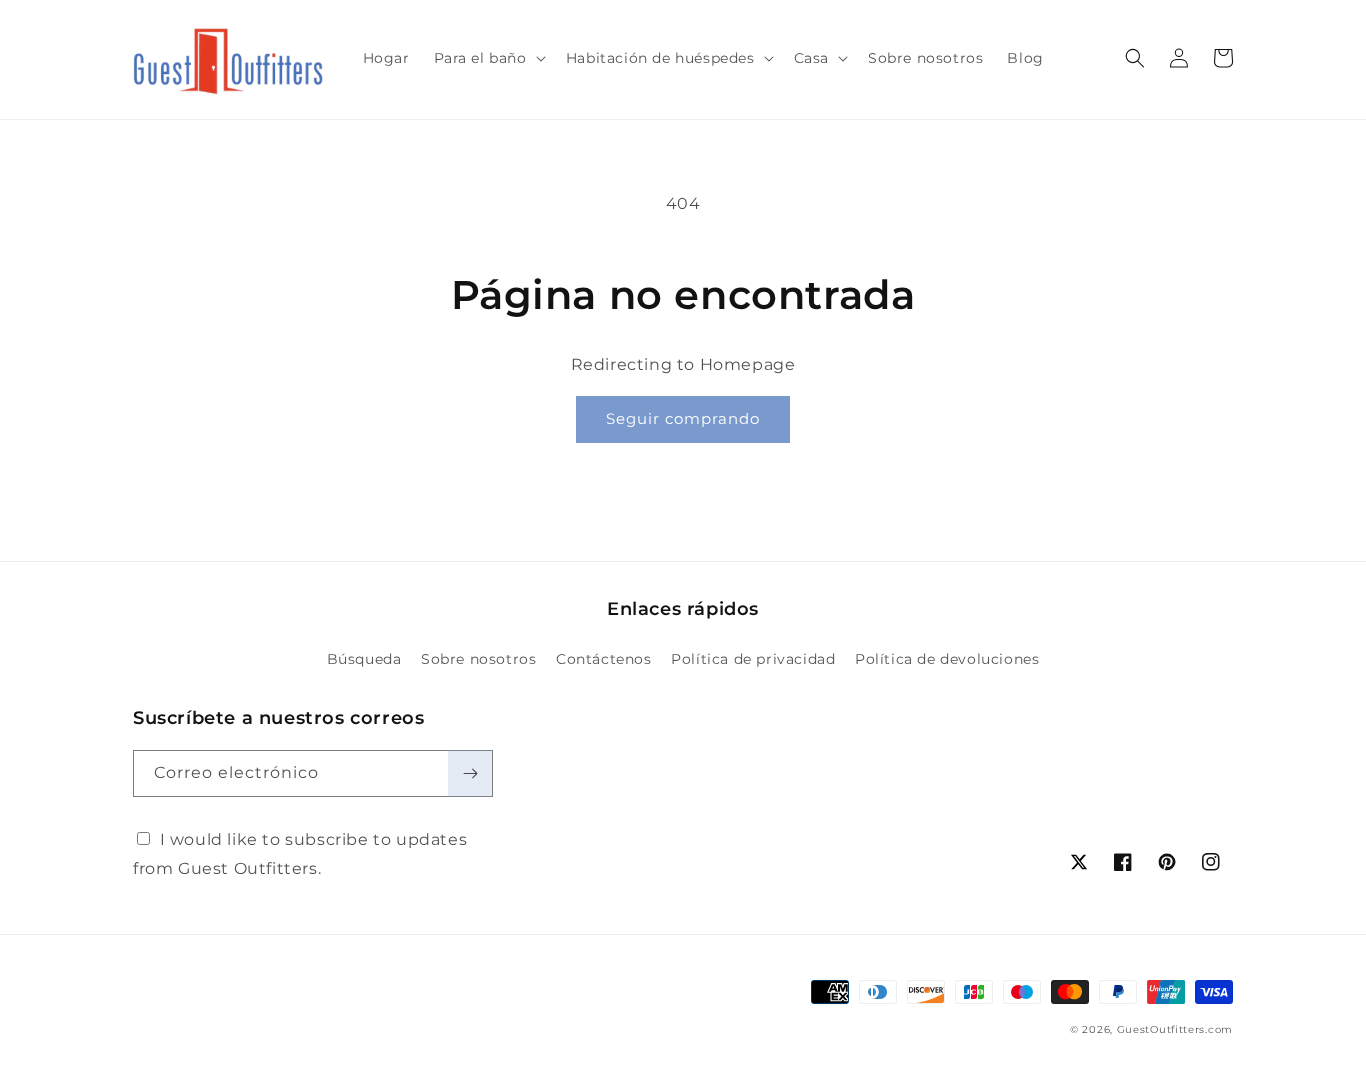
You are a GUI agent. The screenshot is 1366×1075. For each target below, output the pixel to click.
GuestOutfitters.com (1175, 1029)
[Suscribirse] (470, 773)
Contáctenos (604, 659)
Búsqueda (364, 659)
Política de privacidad (753, 659)
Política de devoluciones (947, 659)
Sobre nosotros (478, 659)
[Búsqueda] (1135, 58)
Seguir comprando (683, 418)
